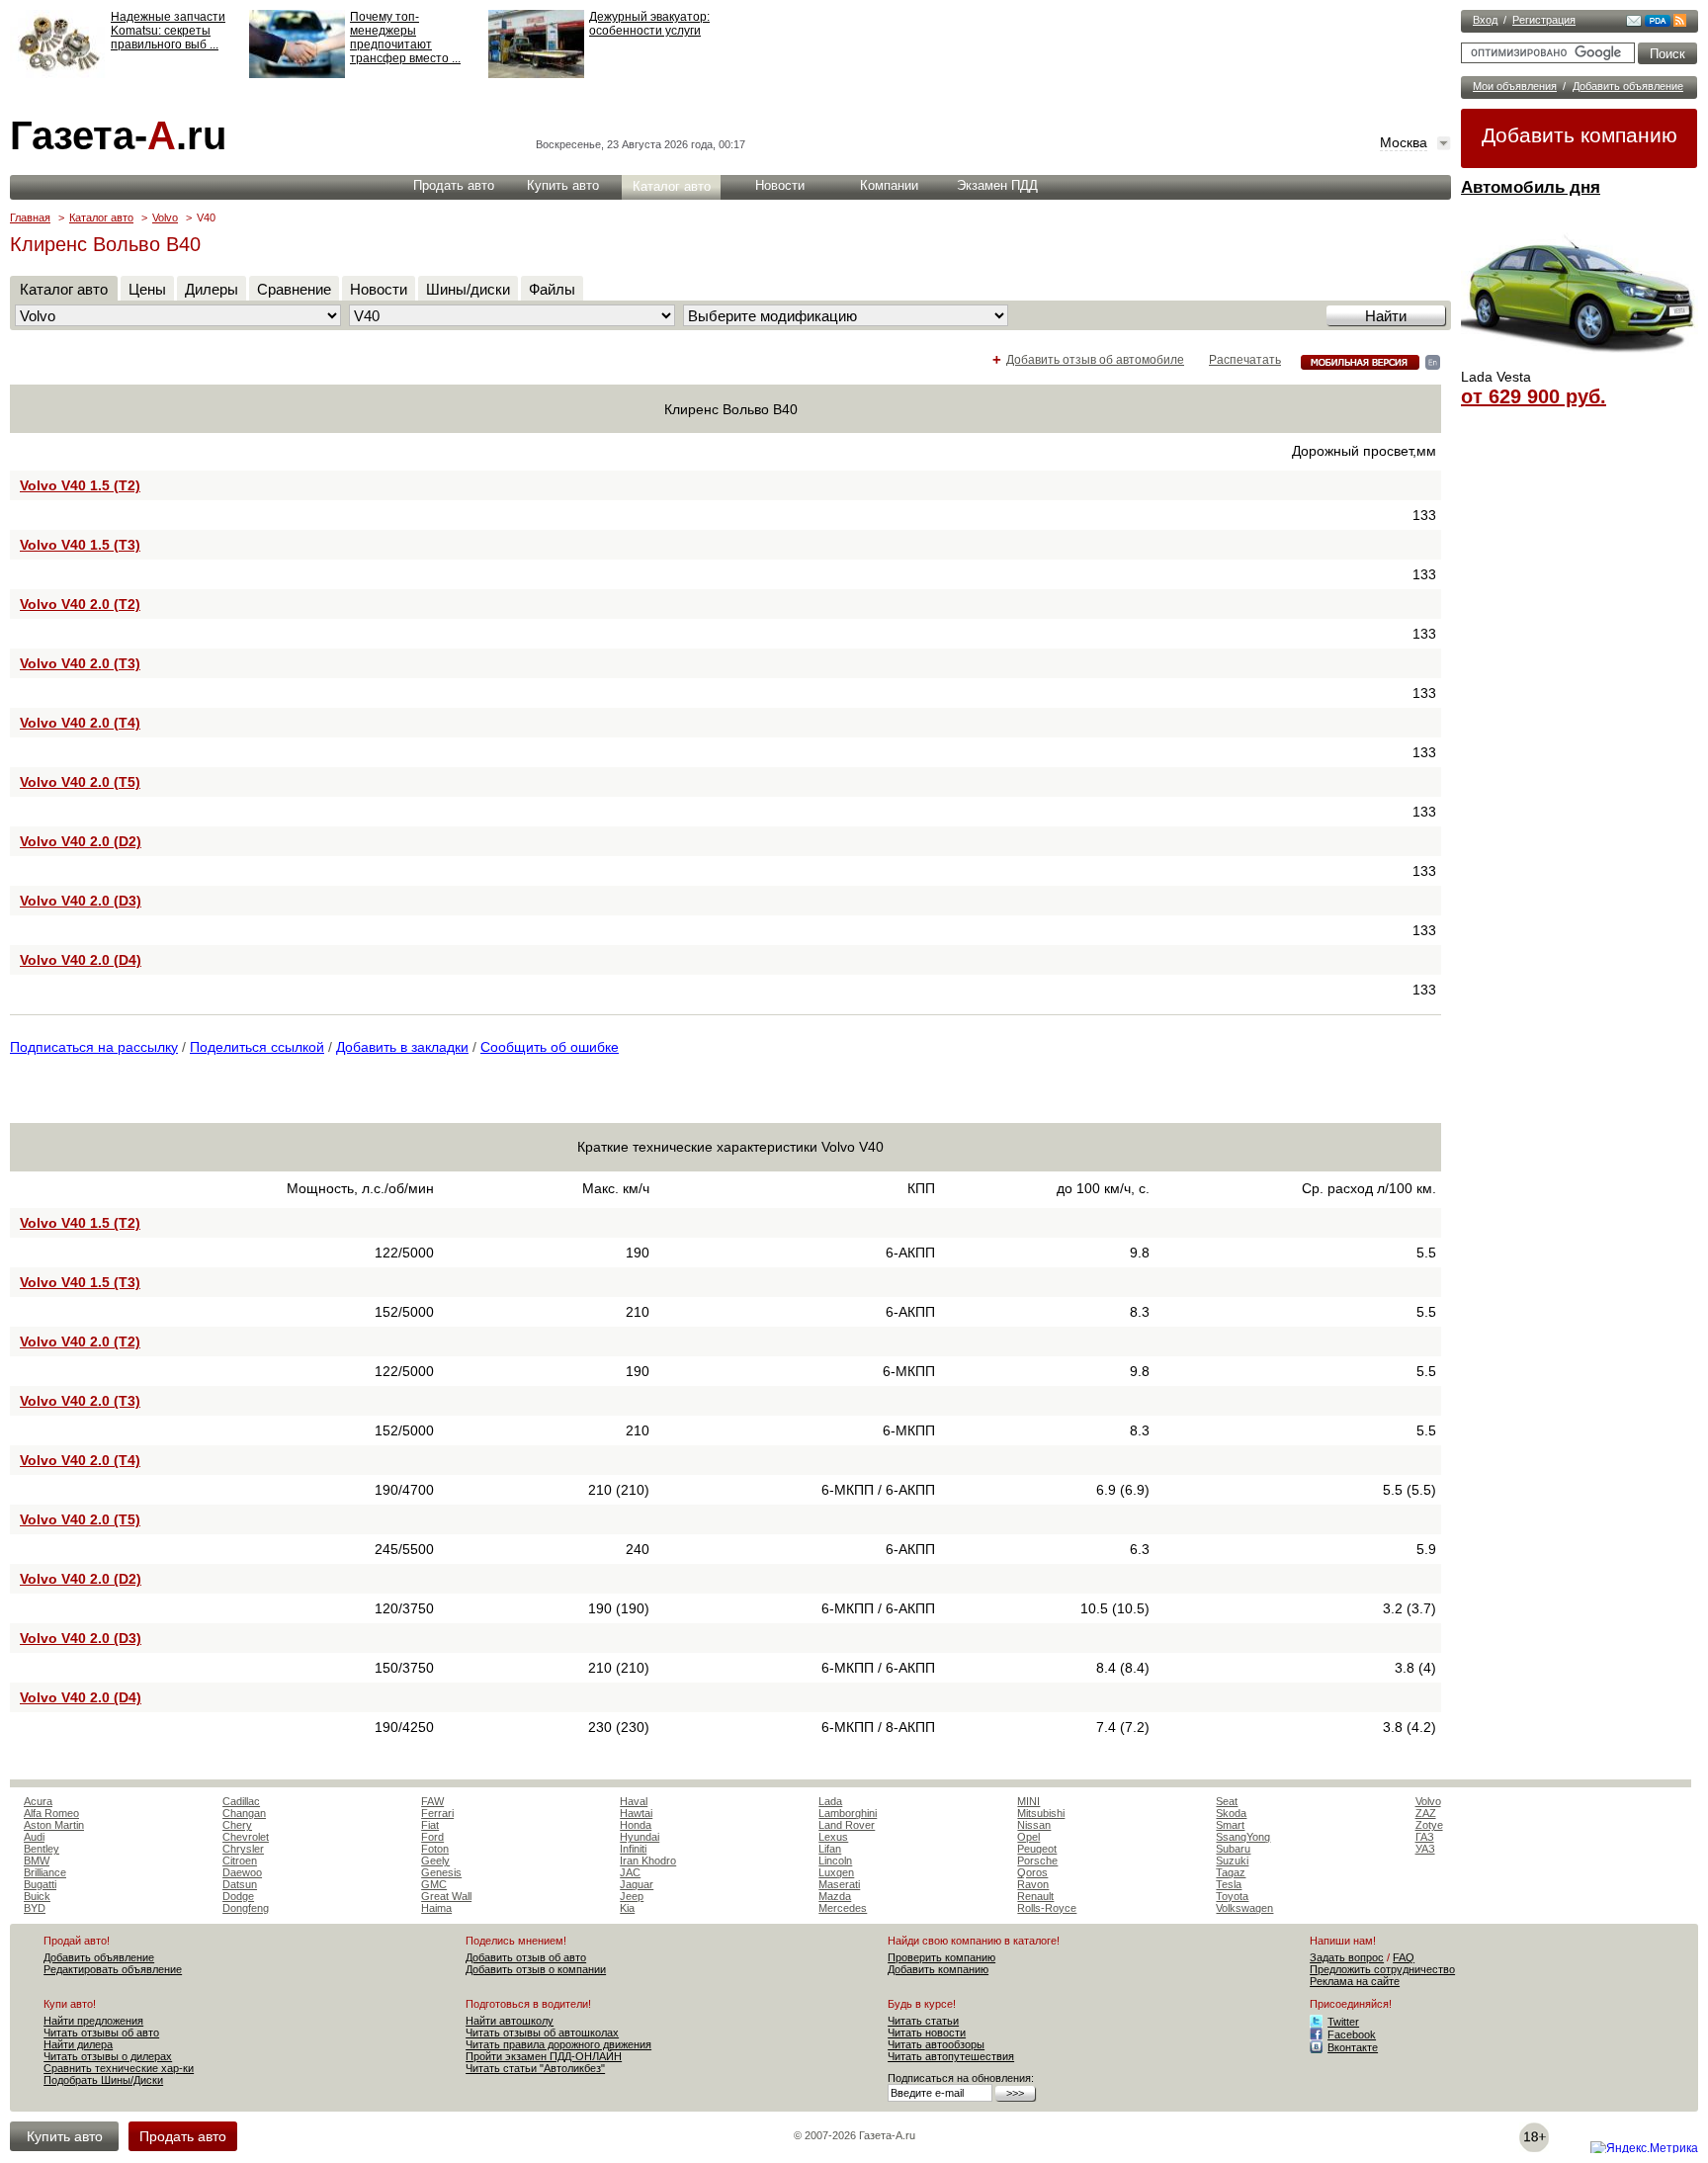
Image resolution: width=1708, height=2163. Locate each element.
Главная (30, 217)
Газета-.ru (118, 135)
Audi (34, 1837)
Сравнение (294, 289)
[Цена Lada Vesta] (1580, 362)
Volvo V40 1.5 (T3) (80, 545)
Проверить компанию (941, 1957)
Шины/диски (468, 289)
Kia (627, 1908)
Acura (38, 1801)
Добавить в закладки (402, 1047)
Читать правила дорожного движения (558, 2044)
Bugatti (40, 1884)
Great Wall (446, 1896)
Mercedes (843, 1908)
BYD (35, 1908)
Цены (147, 289)
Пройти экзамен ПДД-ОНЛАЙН (544, 2056)
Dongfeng (246, 1908)
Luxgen (836, 1872)
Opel (1028, 1837)
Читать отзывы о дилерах (108, 2056)
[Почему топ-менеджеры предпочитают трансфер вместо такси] (297, 74)
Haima (436, 1908)
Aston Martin (54, 1825)
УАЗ (1425, 1849)
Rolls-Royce (1047, 1908)
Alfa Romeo (51, 1813)
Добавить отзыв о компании (536, 1969)
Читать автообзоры (936, 2044)
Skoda (1231, 1813)
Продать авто (454, 185)
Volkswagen (1244, 1908)
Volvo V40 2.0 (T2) (80, 604)
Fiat (430, 1825)
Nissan (1034, 1825)
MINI (1028, 1801)
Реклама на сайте (1355, 1981)
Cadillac (241, 1801)
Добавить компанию (1580, 135)
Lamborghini (848, 1813)
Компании (889, 185)
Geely (435, 1860)
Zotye (1429, 1825)
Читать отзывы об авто (101, 2033)
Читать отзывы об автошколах (542, 2033)
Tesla (1229, 1884)
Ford (432, 1837)
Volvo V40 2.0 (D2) (81, 841)
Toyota (1232, 1896)
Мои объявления (1515, 86)
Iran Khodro (648, 1860)
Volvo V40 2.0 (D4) (81, 960)
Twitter (1343, 2022)
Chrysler (243, 1849)
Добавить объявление (1628, 86)
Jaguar (637, 1884)
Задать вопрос (1347, 1957)
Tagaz (1231, 1872)
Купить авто (563, 185)
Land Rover (847, 1825)
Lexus (833, 1837)
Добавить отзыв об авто (526, 1957)
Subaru (1233, 1849)
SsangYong (1243, 1837)
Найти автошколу (510, 2021)
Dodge (238, 1896)
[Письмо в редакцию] (1634, 23)
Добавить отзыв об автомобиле (1095, 360)
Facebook (1352, 2034)
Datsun (240, 1884)
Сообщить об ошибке (550, 1047)
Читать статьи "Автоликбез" (535, 2068)
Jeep (632, 1896)
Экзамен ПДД (997, 185)
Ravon (1033, 1884)
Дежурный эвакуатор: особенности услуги (649, 24)
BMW (37, 1860)
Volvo (165, 217)
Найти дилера (78, 2044)
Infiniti (633, 1849)
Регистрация (1544, 20)
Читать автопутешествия (951, 2056)
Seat (1227, 1801)
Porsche (1037, 1860)
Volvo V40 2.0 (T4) (80, 723)
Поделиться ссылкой (257, 1047)
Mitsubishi (1041, 1813)
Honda (636, 1825)
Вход (1485, 20)
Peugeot (1037, 1849)
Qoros (1032, 1872)
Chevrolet (246, 1837)
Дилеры (212, 289)
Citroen (240, 1860)
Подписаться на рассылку (94, 1047)
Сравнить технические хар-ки (119, 2068)
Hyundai (640, 1837)
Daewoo (242, 1872)
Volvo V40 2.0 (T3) (80, 663)
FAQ (1404, 1957)
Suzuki (1232, 1860)
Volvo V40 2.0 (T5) (80, 782)
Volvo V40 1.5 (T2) (80, 485)
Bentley (42, 1849)
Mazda (835, 1896)
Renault (1035, 1896)
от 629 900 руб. (1534, 396)
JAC (630, 1872)
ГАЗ (1425, 1837)
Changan (244, 1813)
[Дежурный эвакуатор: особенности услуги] (536, 74)
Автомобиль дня (1531, 187)
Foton (435, 1849)
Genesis (441, 1872)
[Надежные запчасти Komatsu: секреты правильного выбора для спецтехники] (58, 74)
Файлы (552, 289)
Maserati (839, 1884)
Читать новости (927, 2033)
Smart (1230, 1825)
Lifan (830, 1849)
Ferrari (437, 1813)
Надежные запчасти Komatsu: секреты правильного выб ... (168, 31)
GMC (434, 1884)
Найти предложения (93, 2021)
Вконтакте (1353, 2047)
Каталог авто (672, 186)
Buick (37, 1896)
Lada (830, 1801)
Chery (237, 1825)
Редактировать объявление (113, 1969)
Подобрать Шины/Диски (103, 2080)
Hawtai (636, 1813)
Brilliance (45, 1872)
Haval (634, 1801)
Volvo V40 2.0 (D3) (81, 901)
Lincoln (835, 1860)
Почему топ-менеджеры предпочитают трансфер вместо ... (405, 38)
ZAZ (1426, 1813)
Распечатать (1245, 360)
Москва (1404, 142)
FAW (432, 1801)
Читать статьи (923, 2021)
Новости (780, 185)
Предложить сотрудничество (1382, 1969)
